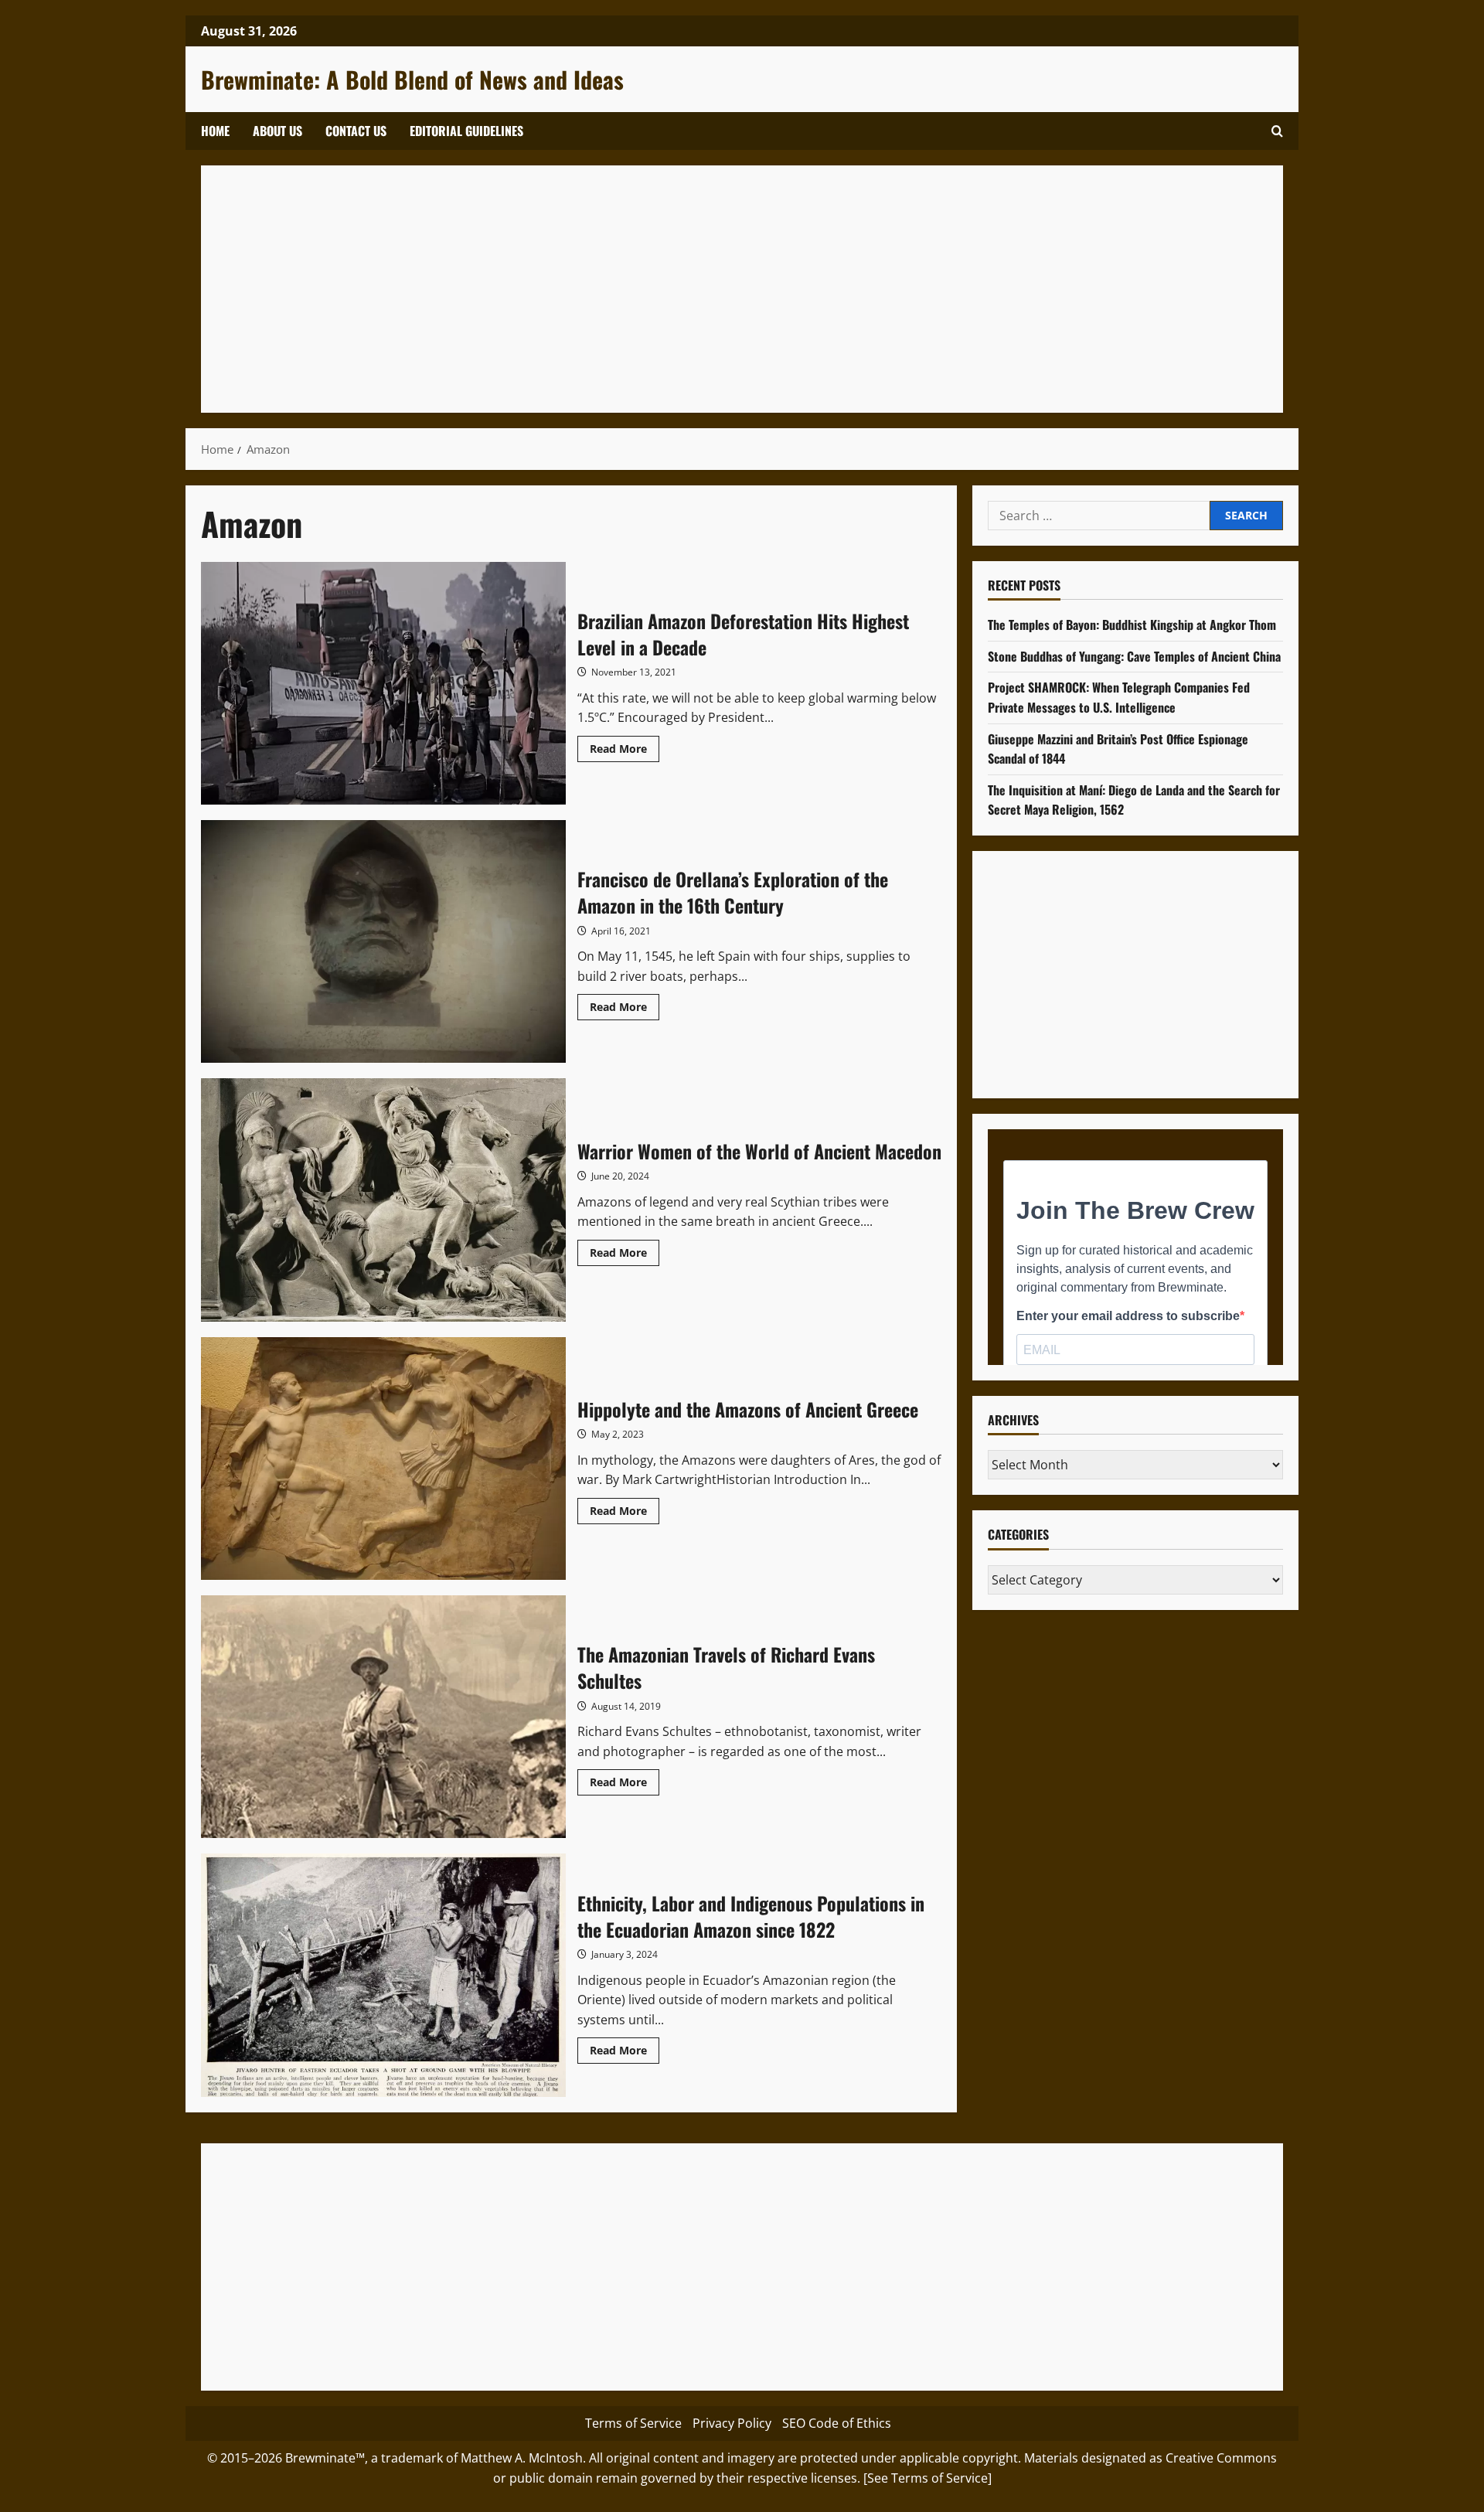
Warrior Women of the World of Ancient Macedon (383, 1200)
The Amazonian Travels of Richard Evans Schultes (383, 1717)
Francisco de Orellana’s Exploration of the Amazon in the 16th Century (383, 941)
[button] (1277, 131)
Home (215, 131)
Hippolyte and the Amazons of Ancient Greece (383, 1459)
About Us (277, 131)
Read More (625, 751)
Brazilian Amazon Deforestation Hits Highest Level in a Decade (383, 683)
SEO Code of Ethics (837, 2423)
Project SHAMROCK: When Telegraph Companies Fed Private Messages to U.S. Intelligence (1119, 698)
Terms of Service (633, 2423)
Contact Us (356, 131)
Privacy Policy (732, 2423)
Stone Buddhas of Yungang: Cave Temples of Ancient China (1134, 656)
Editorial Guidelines (466, 131)
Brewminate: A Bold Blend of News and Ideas (412, 79)
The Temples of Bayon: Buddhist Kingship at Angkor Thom (1132, 625)
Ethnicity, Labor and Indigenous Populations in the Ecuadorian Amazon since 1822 (383, 1975)
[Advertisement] (680, 289)
